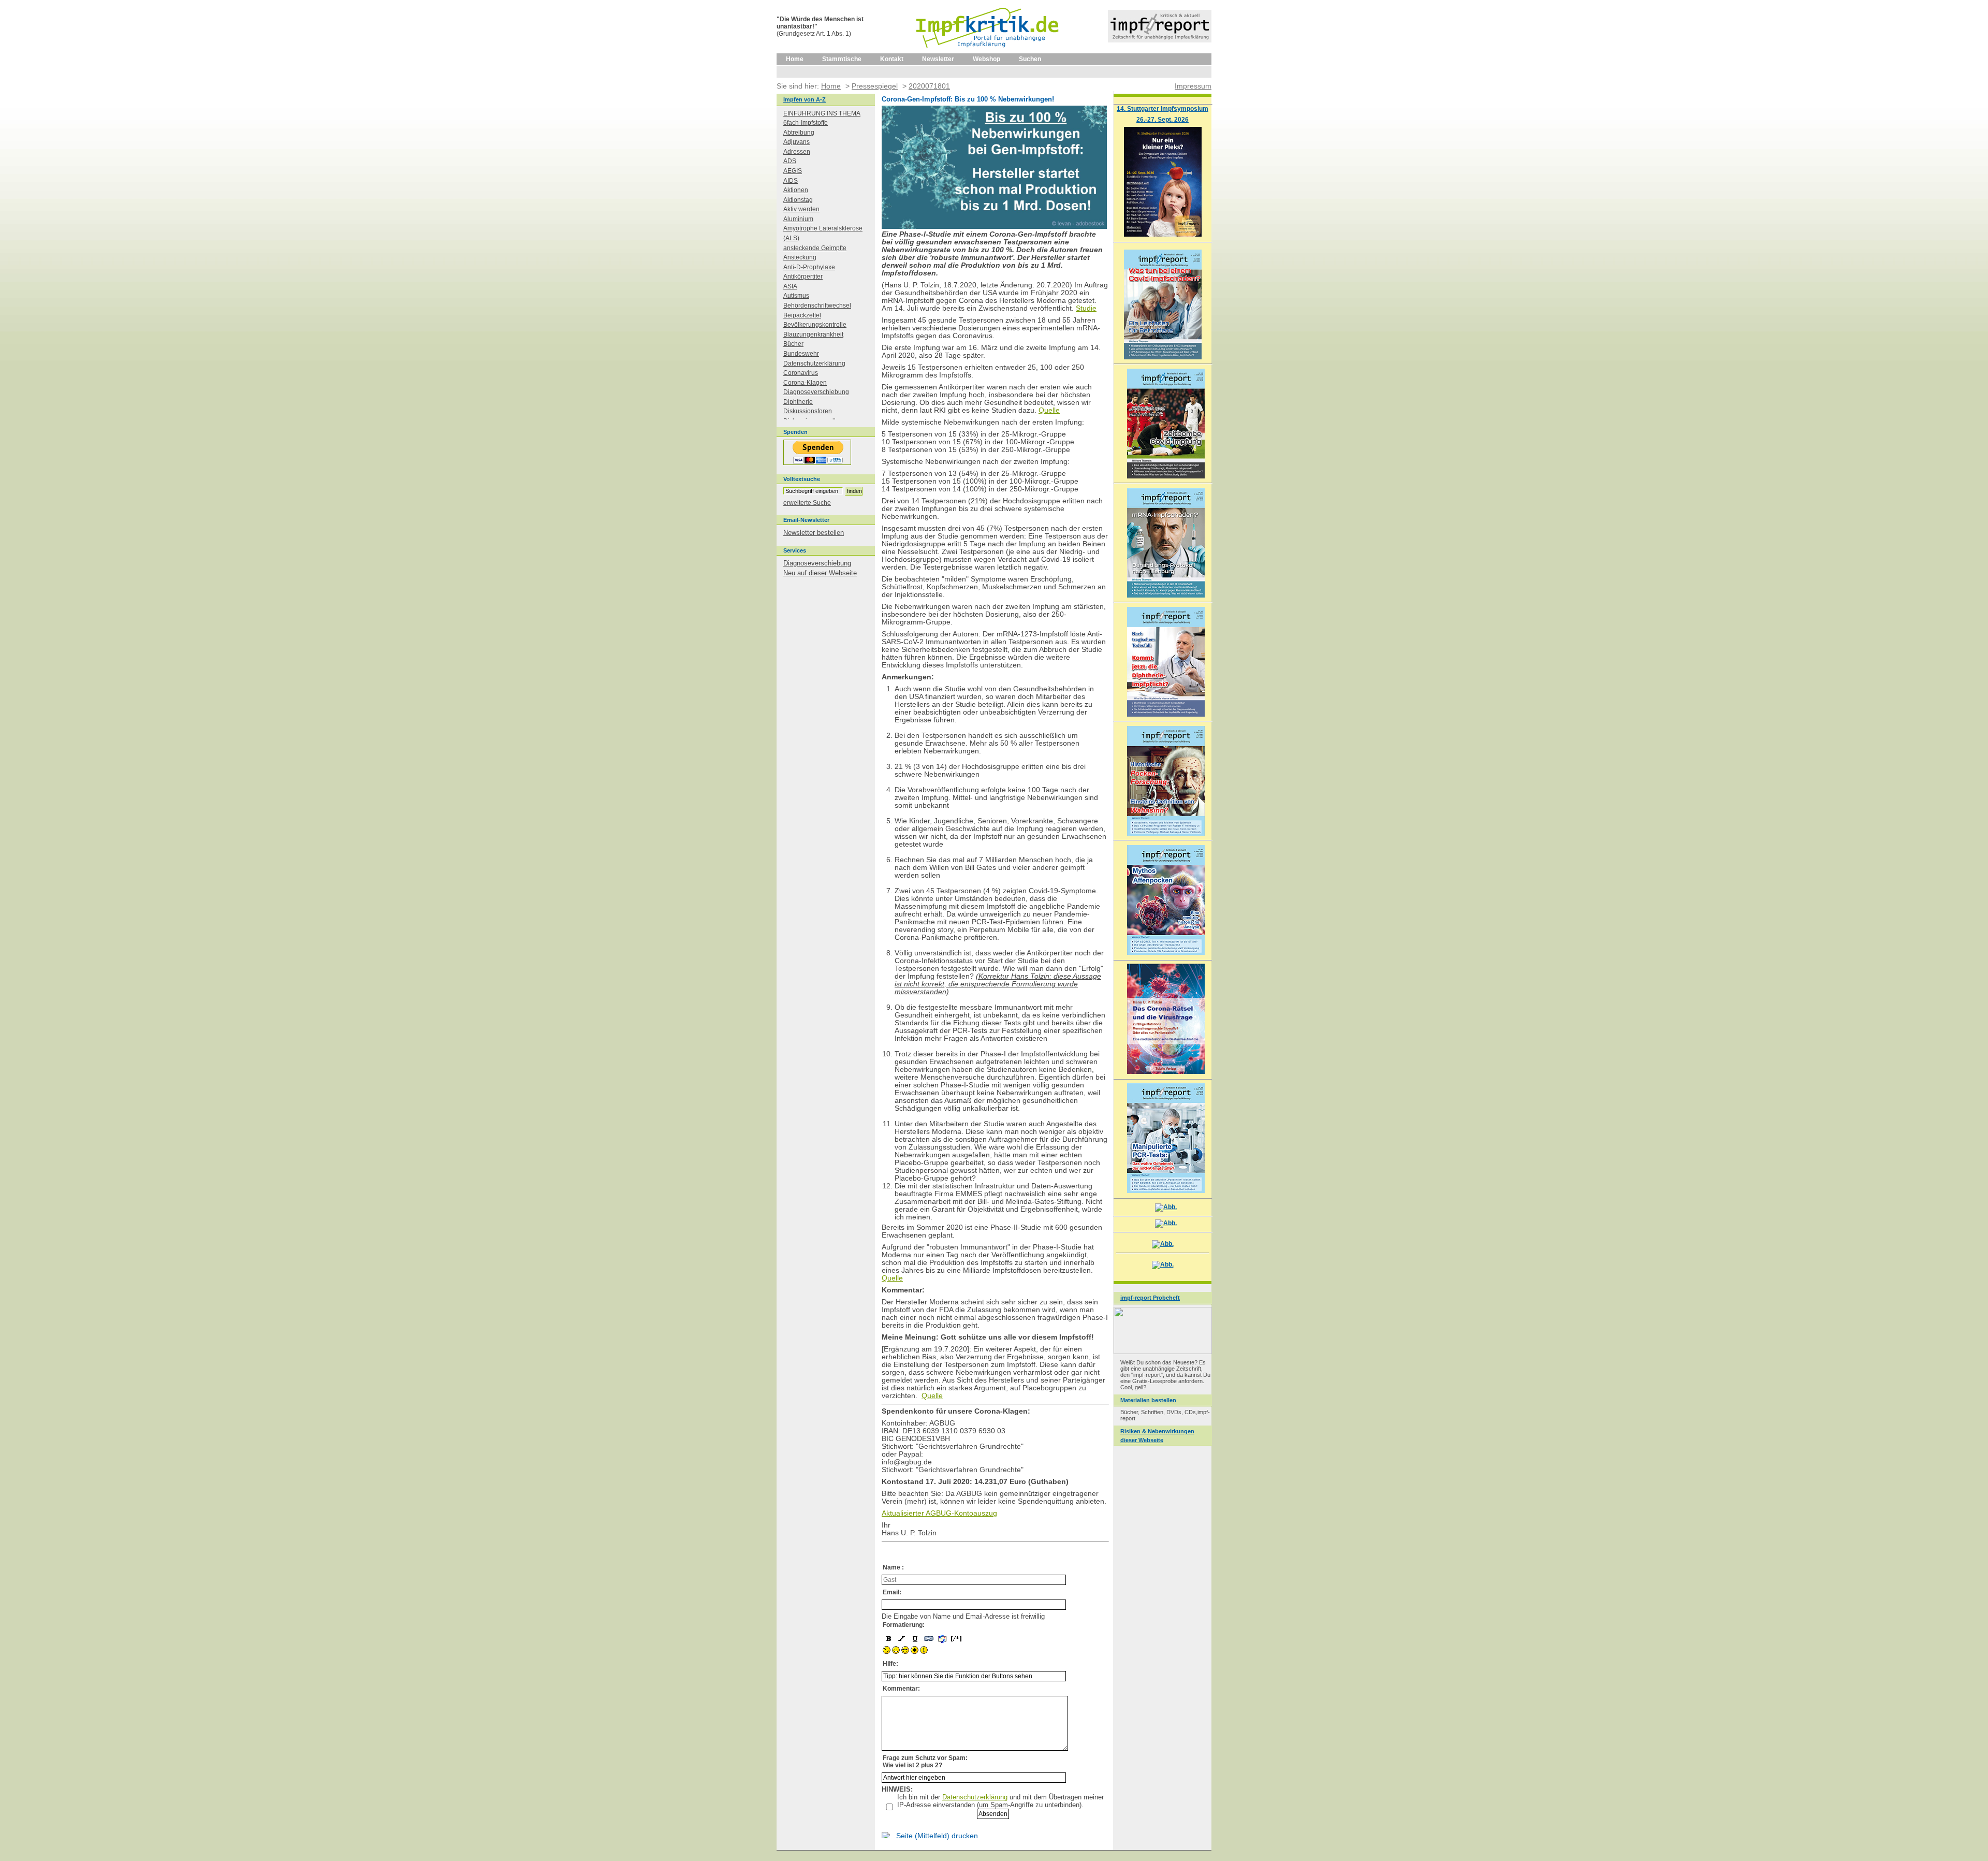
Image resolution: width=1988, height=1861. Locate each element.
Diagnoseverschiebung (816, 392)
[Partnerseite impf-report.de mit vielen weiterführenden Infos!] (1160, 40)
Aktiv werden (801, 209)
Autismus (796, 296)
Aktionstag (798, 200)
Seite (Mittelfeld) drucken (937, 1836)
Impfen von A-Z (805, 99)
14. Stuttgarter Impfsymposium (1163, 108)
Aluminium (798, 219)
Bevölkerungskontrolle (815, 325)
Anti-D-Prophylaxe (809, 267)
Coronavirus (801, 373)
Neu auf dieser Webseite (820, 573)
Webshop (986, 59)
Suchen (1030, 59)
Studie (1086, 308)
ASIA (790, 286)
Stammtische (842, 59)
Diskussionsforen (808, 411)
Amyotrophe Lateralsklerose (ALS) (823, 233)
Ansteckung (800, 257)
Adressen (797, 152)
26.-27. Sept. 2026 (1163, 119)
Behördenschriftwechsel (817, 306)
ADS (790, 161)
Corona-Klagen (805, 383)
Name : (893, 1567)
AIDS (791, 181)
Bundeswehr (801, 354)
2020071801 (929, 86)
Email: (892, 1592)
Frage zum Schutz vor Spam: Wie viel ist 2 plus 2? (925, 1762)
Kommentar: (901, 1689)
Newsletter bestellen (814, 533)
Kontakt (892, 59)
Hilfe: (890, 1664)
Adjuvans (796, 142)
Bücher (793, 344)
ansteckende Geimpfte (815, 248)
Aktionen (796, 190)
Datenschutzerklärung (975, 1797)
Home (795, 59)
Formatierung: (904, 1625)
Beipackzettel (802, 315)
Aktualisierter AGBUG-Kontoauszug (939, 1513)
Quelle (1049, 410)
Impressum (1193, 86)
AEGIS (793, 171)
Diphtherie (798, 402)
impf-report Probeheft (1150, 1298)
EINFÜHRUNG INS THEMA (822, 113)
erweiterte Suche (807, 503)
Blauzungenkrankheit (813, 335)
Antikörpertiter (803, 277)
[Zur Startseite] (988, 51)
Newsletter (938, 59)
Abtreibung (799, 133)
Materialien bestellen (1148, 1400)
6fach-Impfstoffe (806, 123)
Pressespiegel (875, 86)
